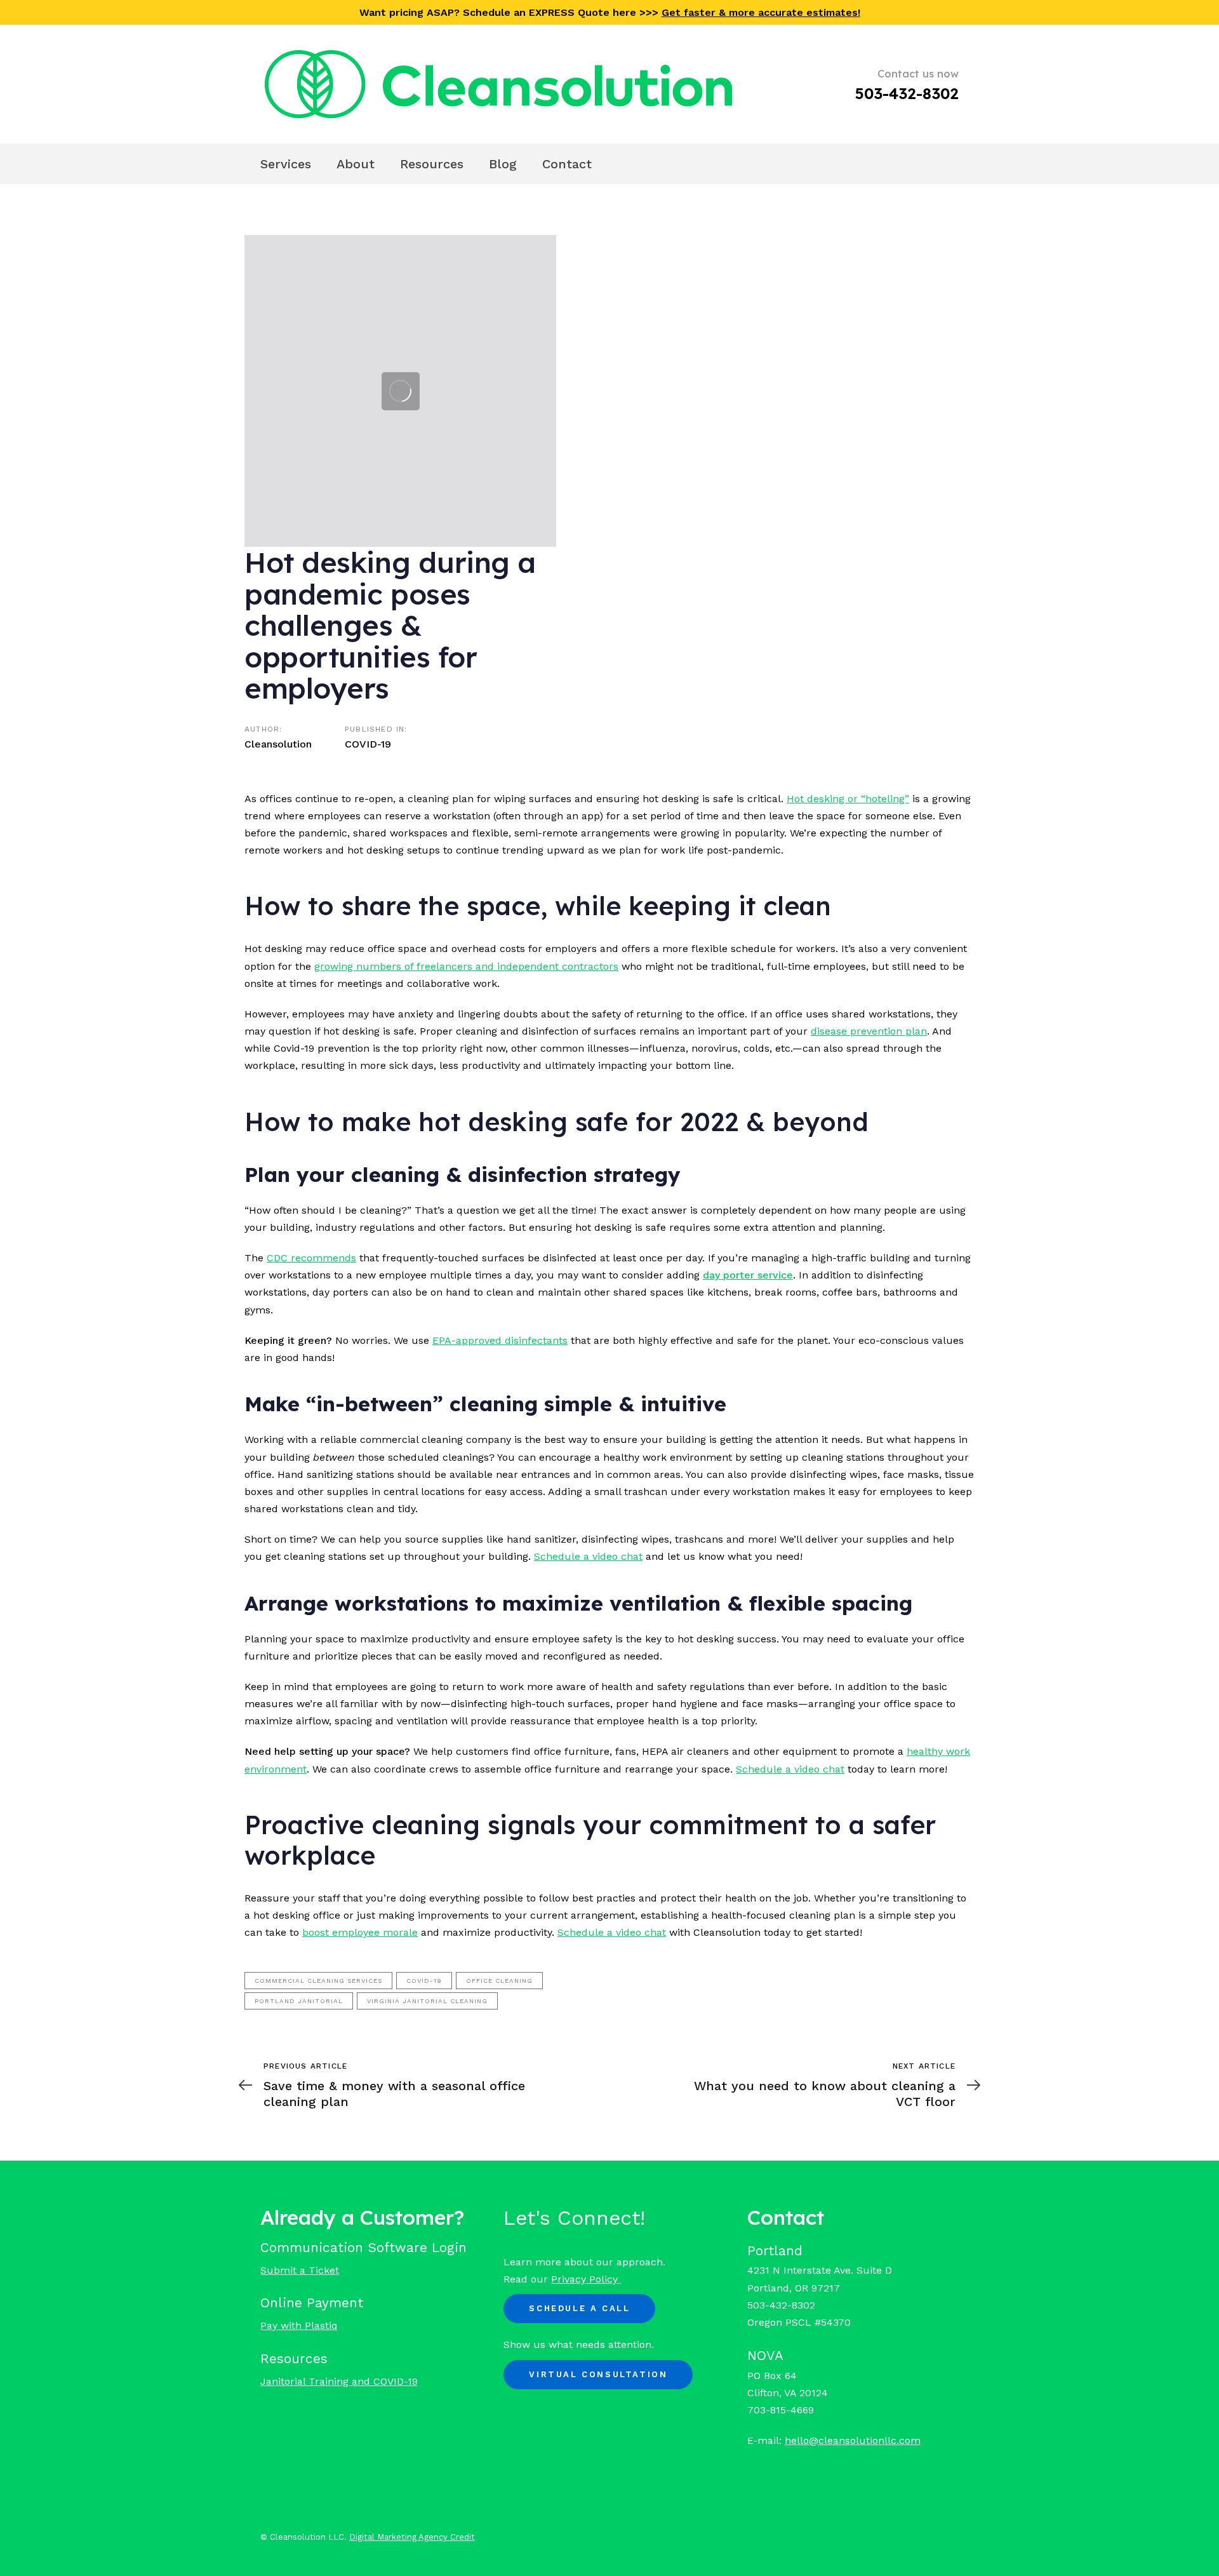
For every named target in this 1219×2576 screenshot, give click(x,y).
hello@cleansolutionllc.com (853, 2440)
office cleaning (499, 1981)
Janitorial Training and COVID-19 (339, 2381)
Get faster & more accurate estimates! (761, 12)
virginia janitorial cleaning (427, 2001)
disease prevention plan (869, 1031)
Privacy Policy (586, 2279)
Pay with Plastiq (299, 2325)
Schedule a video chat (588, 1556)
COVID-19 (368, 744)
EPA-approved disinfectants (500, 1340)
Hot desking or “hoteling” (848, 799)
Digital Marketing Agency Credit (412, 2537)
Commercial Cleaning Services (318, 1981)
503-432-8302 (907, 93)
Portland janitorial (299, 2001)
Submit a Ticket (300, 2270)
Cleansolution (278, 744)
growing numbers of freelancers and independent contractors (466, 966)
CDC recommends (311, 1258)
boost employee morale (360, 1932)
